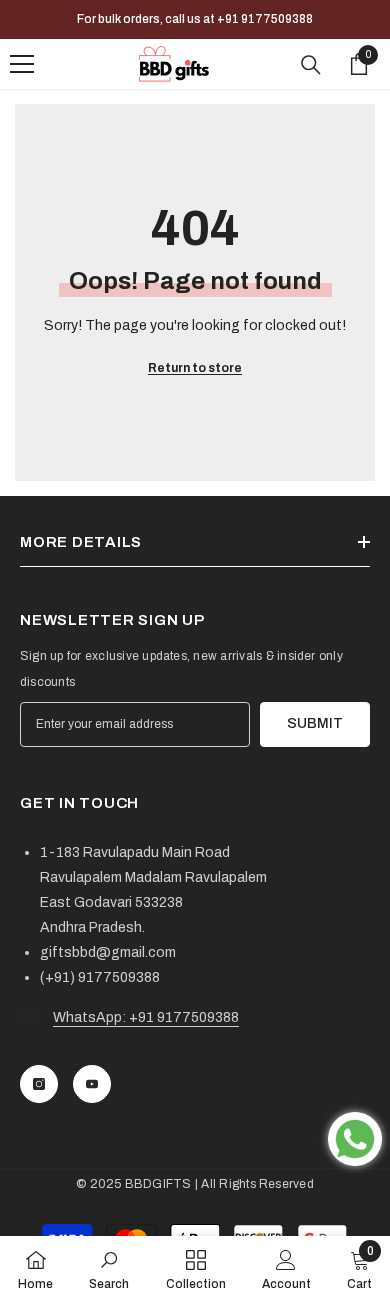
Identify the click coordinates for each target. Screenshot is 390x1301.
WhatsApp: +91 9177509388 (146, 1017)
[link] (109, 1268)
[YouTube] (92, 1084)
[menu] (22, 64)
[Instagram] (39, 1084)
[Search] (311, 65)
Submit (315, 723)
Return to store (195, 368)
